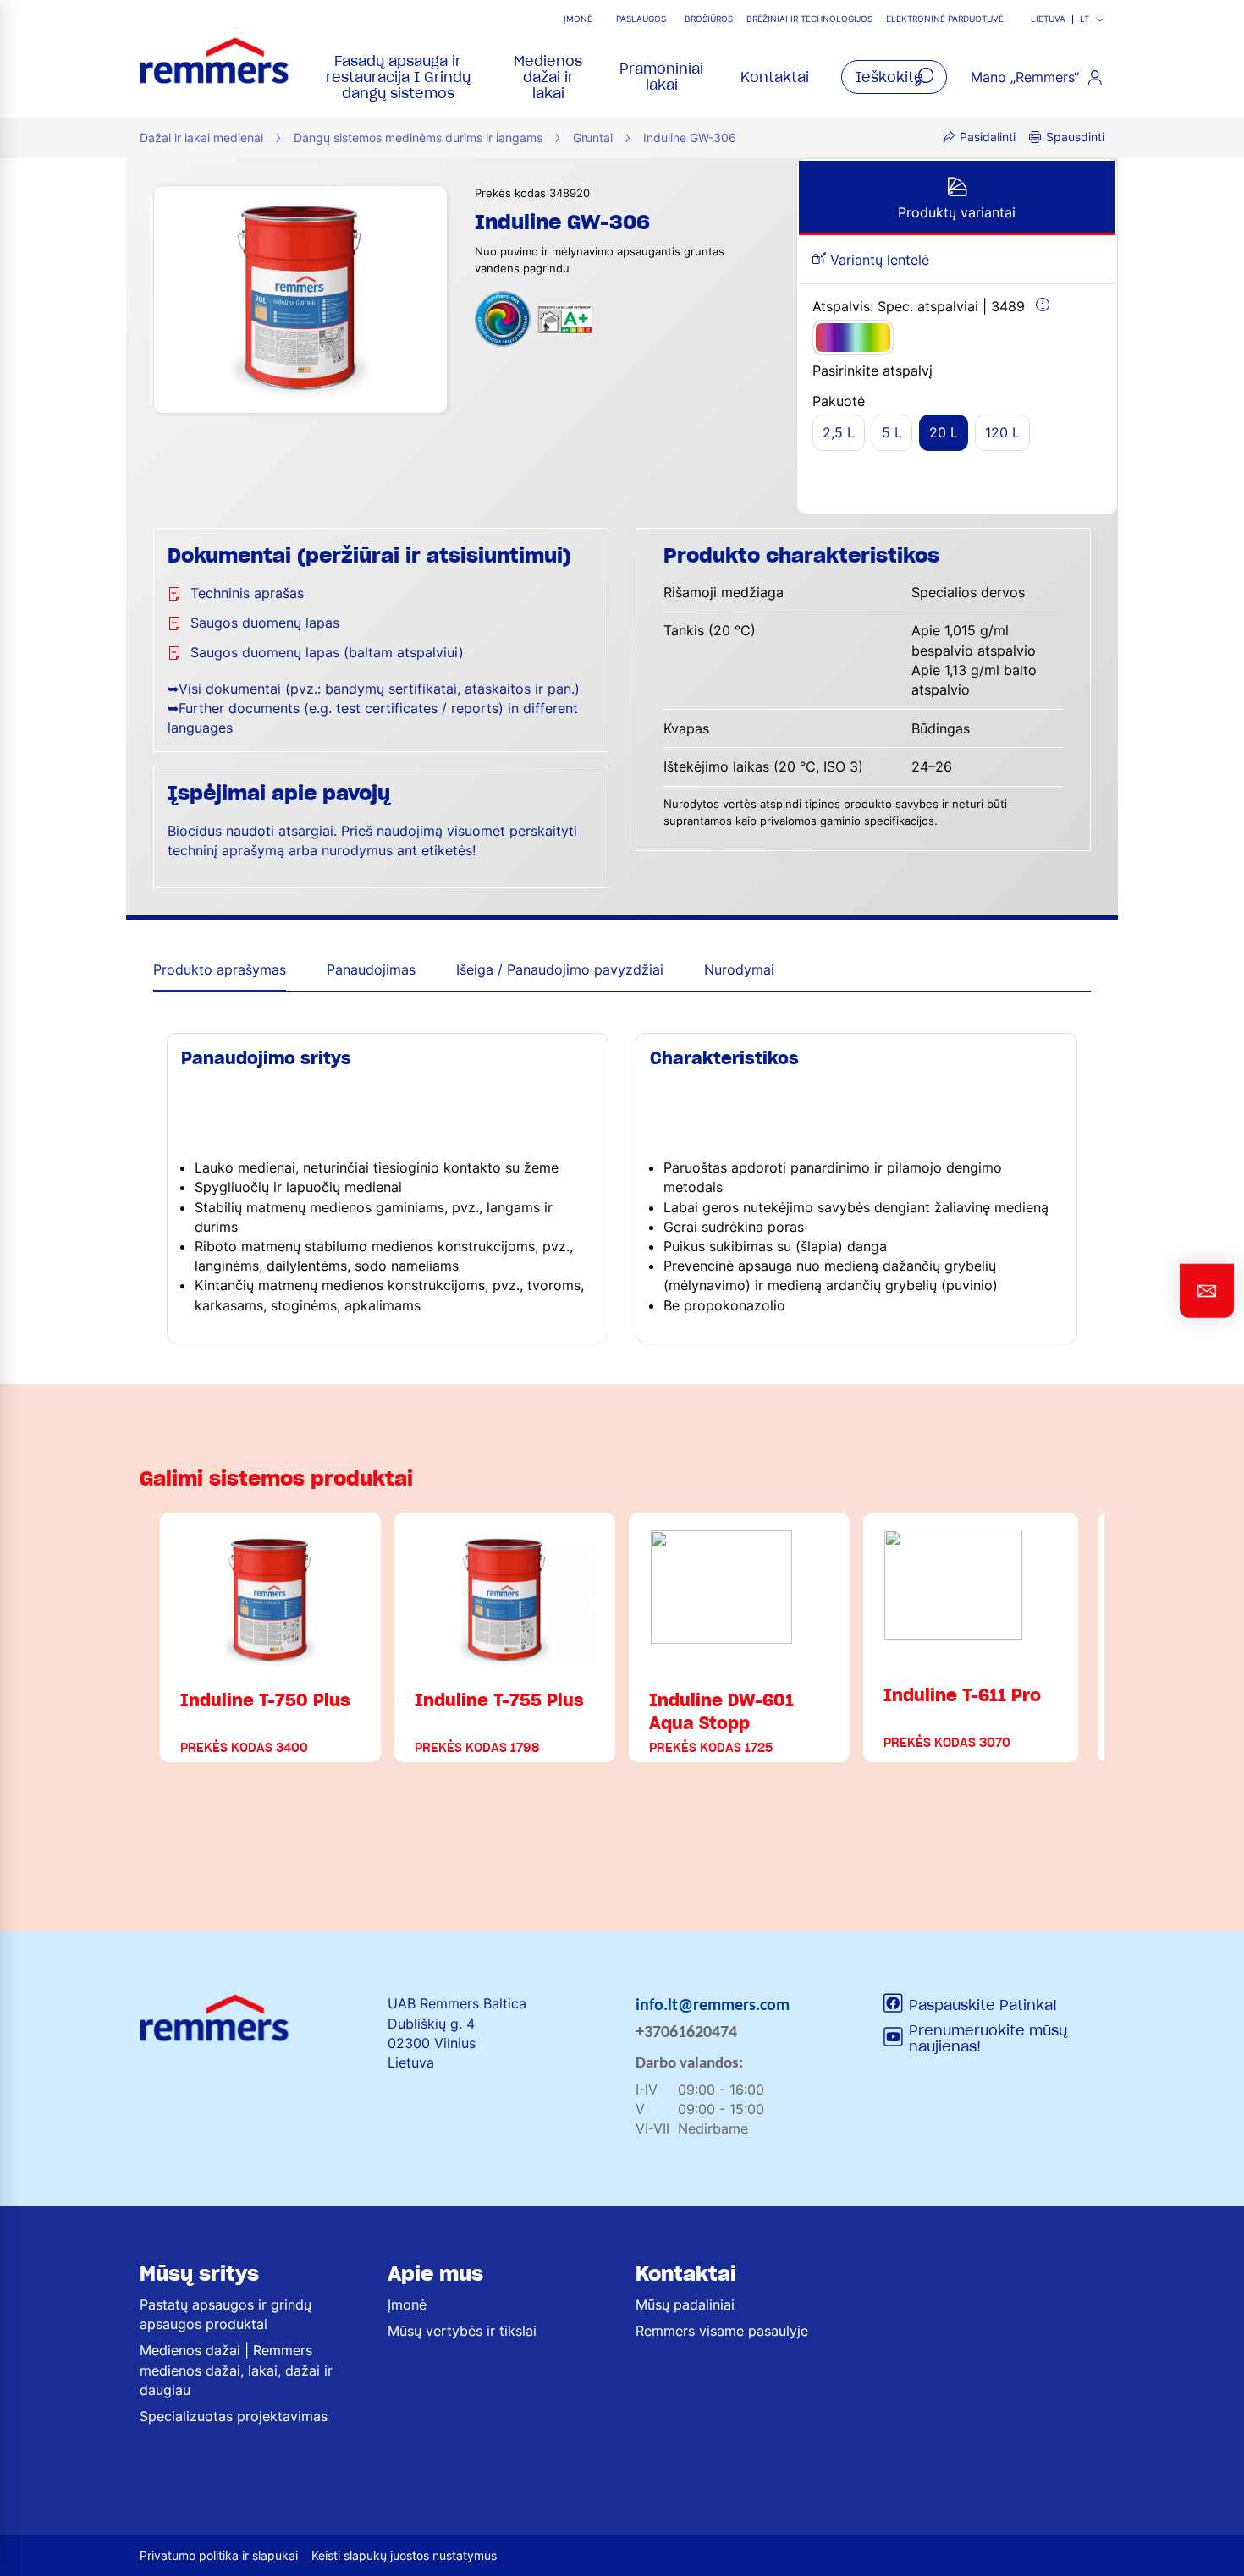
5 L (892, 432)
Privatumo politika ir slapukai (219, 2555)
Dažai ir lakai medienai (201, 137)
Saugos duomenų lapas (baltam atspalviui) (327, 652)
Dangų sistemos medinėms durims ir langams (418, 137)
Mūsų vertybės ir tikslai (462, 2331)
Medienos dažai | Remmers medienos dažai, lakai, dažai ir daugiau (236, 2370)
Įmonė (578, 19)
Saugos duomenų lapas (265, 623)
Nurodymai (739, 969)
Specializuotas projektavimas (234, 2416)
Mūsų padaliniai (685, 2304)
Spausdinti (1075, 137)
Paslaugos (641, 19)
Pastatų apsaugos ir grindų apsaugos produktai (226, 2314)
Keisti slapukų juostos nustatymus (404, 2555)
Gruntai (593, 137)
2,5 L (839, 432)
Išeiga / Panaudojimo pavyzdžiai (560, 969)
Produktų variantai (957, 212)
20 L (944, 432)
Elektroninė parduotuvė (945, 19)
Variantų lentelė (878, 260)
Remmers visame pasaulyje (722, 2331)
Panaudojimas (371, 969)
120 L (1002, 432)
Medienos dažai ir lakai (548, 77)
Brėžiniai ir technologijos (809, 19)
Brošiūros (709, 19)
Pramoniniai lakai (661, 77)
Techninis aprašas (247, 593)
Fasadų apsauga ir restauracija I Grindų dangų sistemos (398, 77)
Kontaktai (775, 77)
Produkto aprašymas (220, 969)
